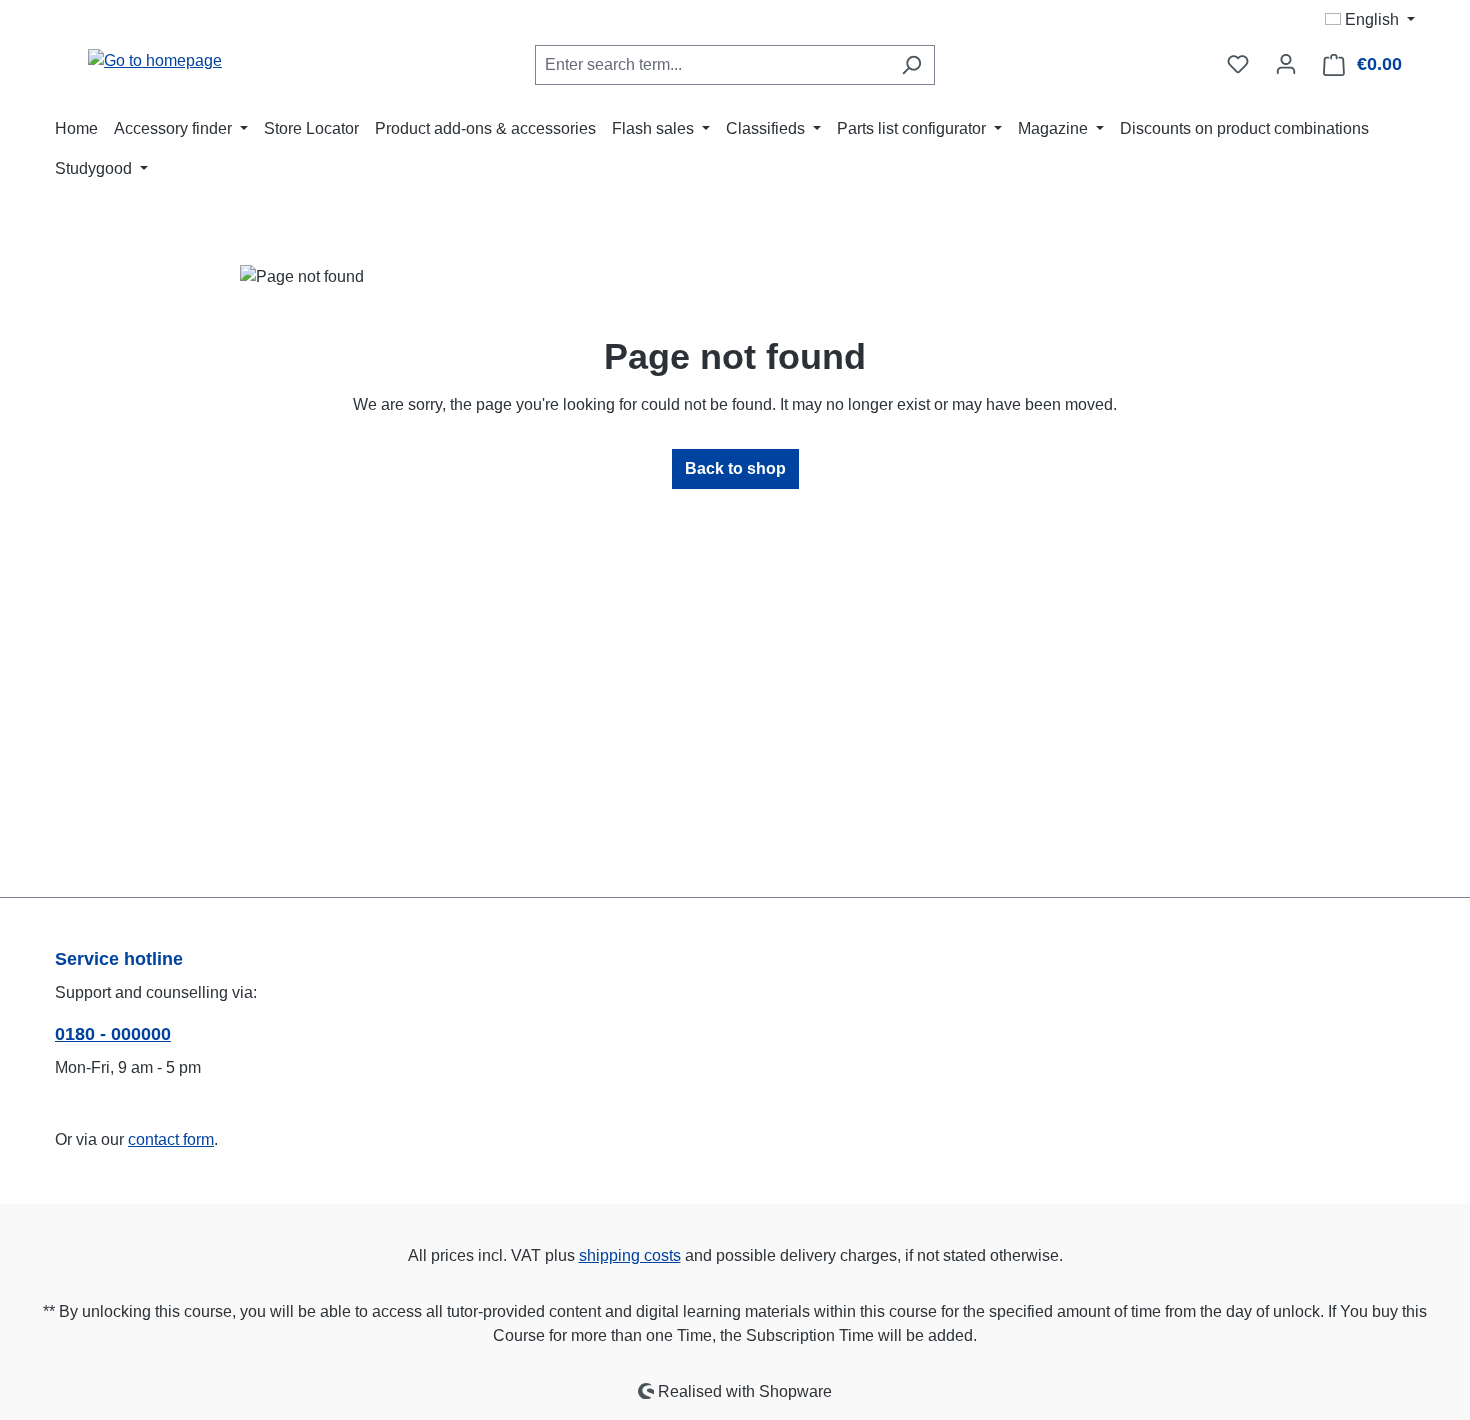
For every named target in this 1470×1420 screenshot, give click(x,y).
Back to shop (735, 468)
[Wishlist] (1238, 64)
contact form (171, 1139)
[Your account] (1286, 64)
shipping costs (630, 1255)
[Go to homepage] (155, 60)
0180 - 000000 (113, 1034)
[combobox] (712, 65)
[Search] (911, 65)
